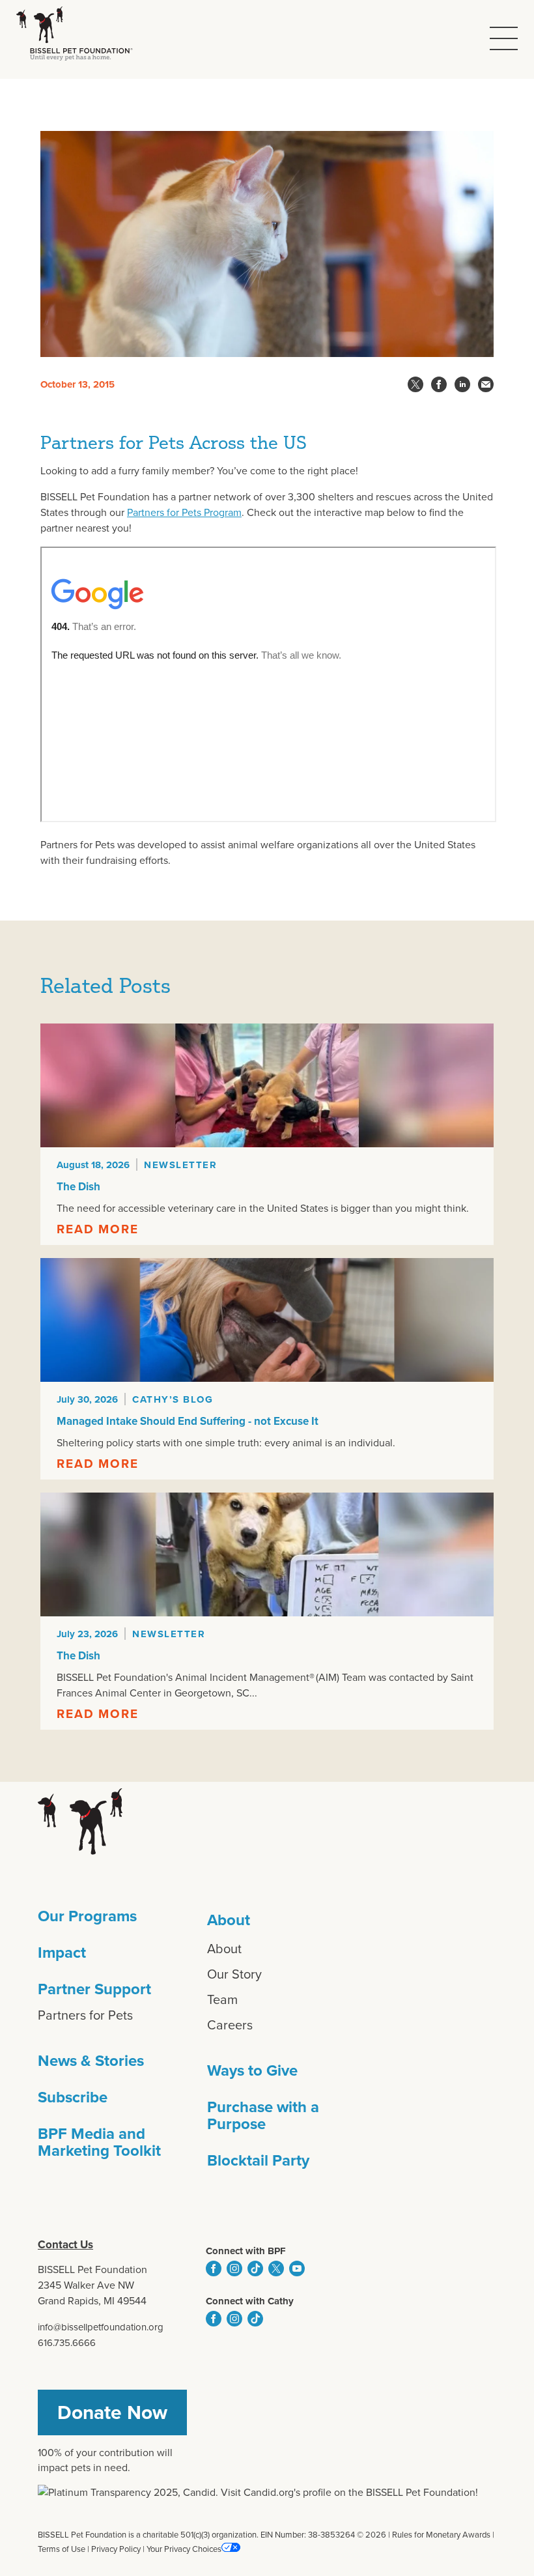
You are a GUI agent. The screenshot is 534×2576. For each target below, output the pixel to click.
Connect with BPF (246, 2251)
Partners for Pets (85, 2015)
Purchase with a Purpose (263, 2115)
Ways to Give (252, 2070)
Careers (230, 2025)
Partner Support (94, 1989)
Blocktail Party (258, 2160)
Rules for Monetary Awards (441, 2535)
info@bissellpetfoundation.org (101, 2327)
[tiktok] (255, 2268)
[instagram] (234, 2268)
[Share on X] (415, 384)
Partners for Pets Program (184, 512)
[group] (267, 1134)
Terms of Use (62, 2549)
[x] (276, 2268)
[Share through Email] (486, 384)
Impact (62, 1953)
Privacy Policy (116, 2549)
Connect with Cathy (250, 2301)
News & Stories (91, 2061)
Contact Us (65, 2245)
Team (222, 1999)
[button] (504, 38)
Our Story (234, 1974)
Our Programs (87, 1916)
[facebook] (214, 2268)
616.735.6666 (67, 2343)
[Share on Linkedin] (462, 384)
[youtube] (297, 2268)
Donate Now (112, 2412)
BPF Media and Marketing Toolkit (99, 2142)
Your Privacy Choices (184, 2549)
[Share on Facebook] (439, 384)
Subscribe (73, 2097)
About (229, 1920)
